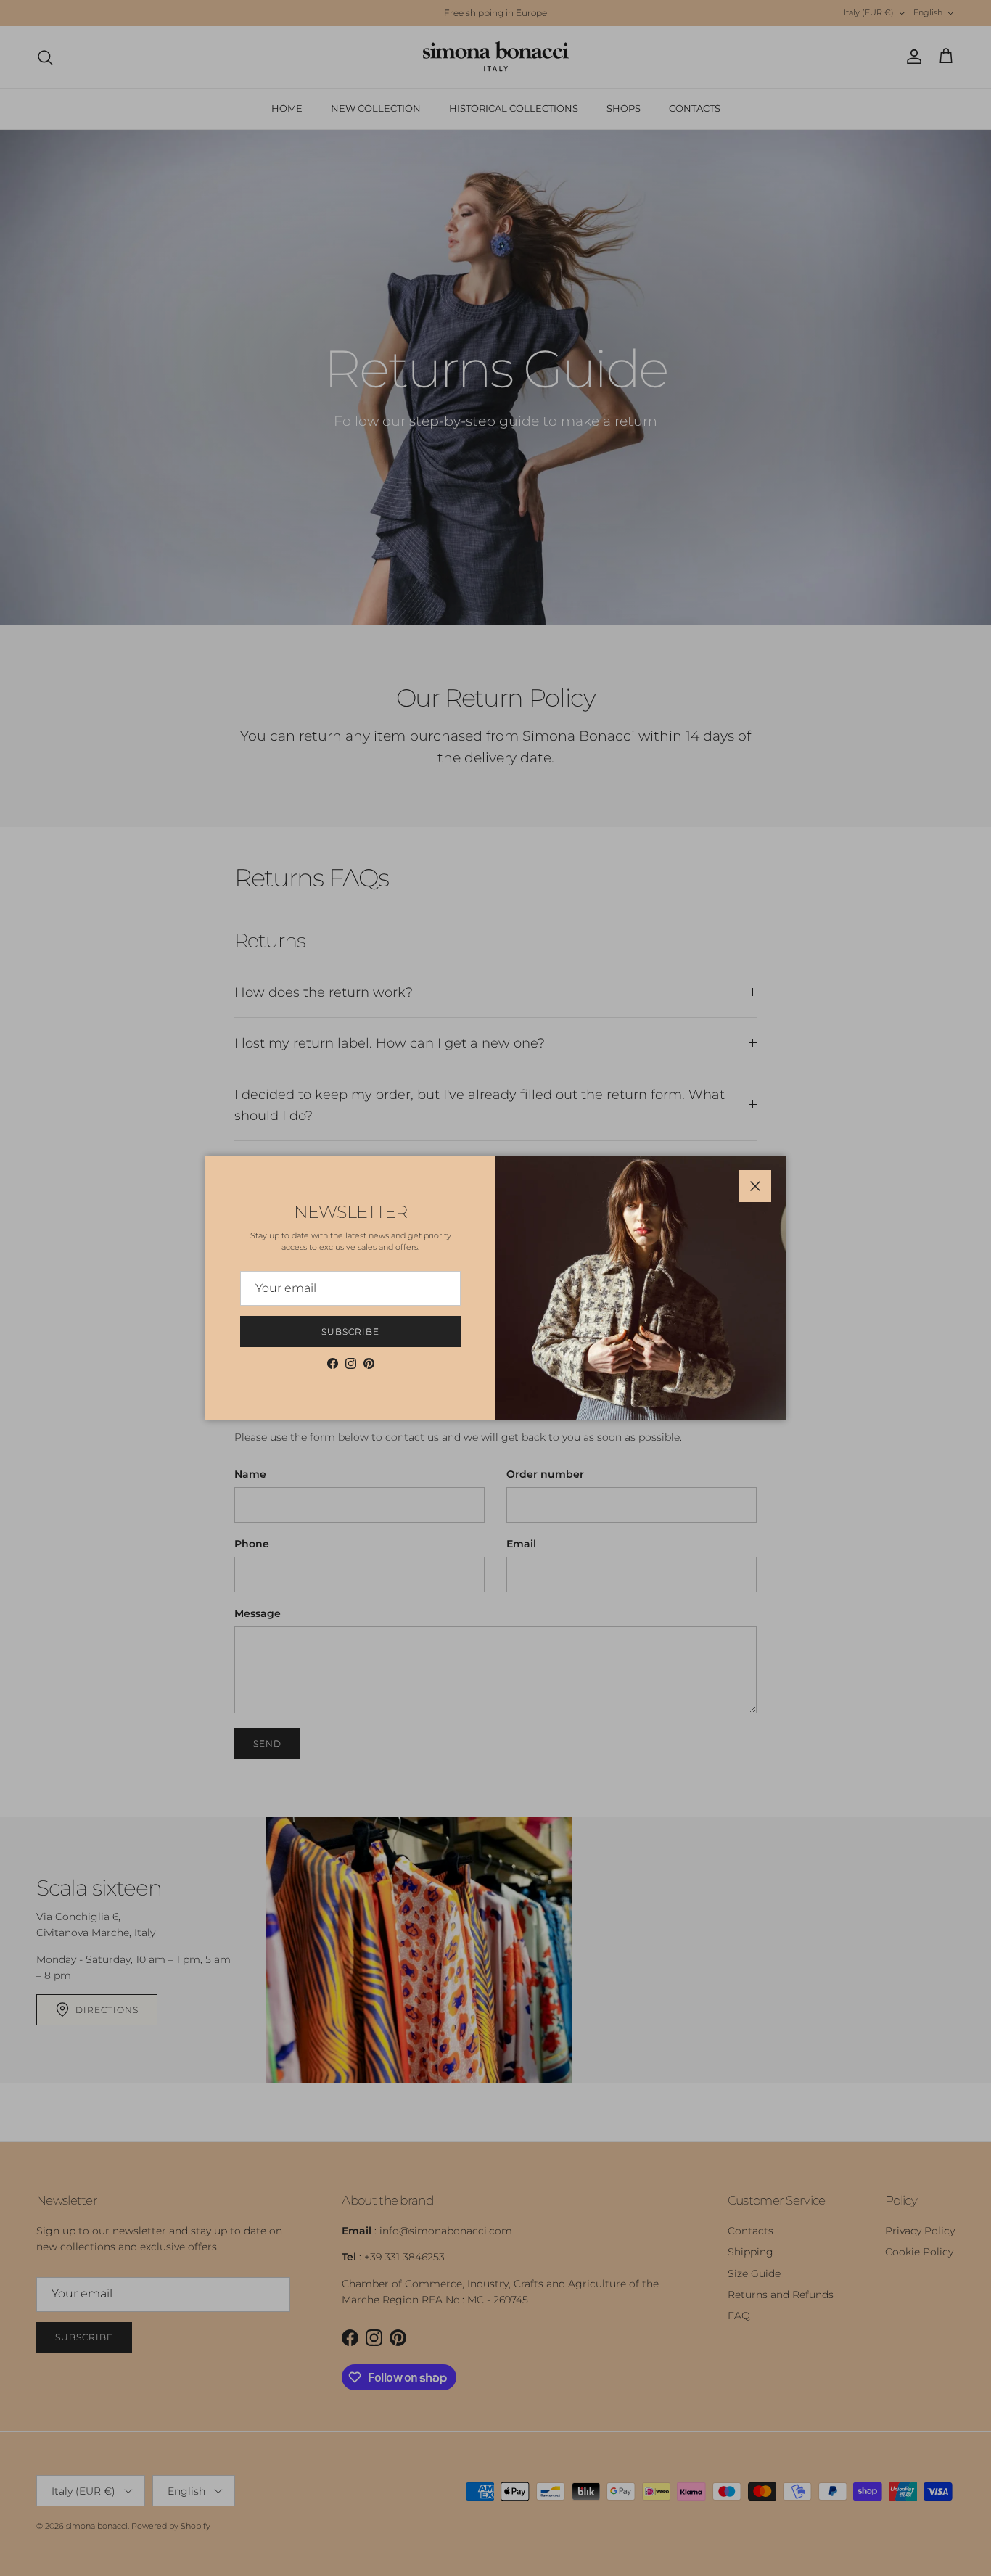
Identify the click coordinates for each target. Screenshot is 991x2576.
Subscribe (350, 1332)
